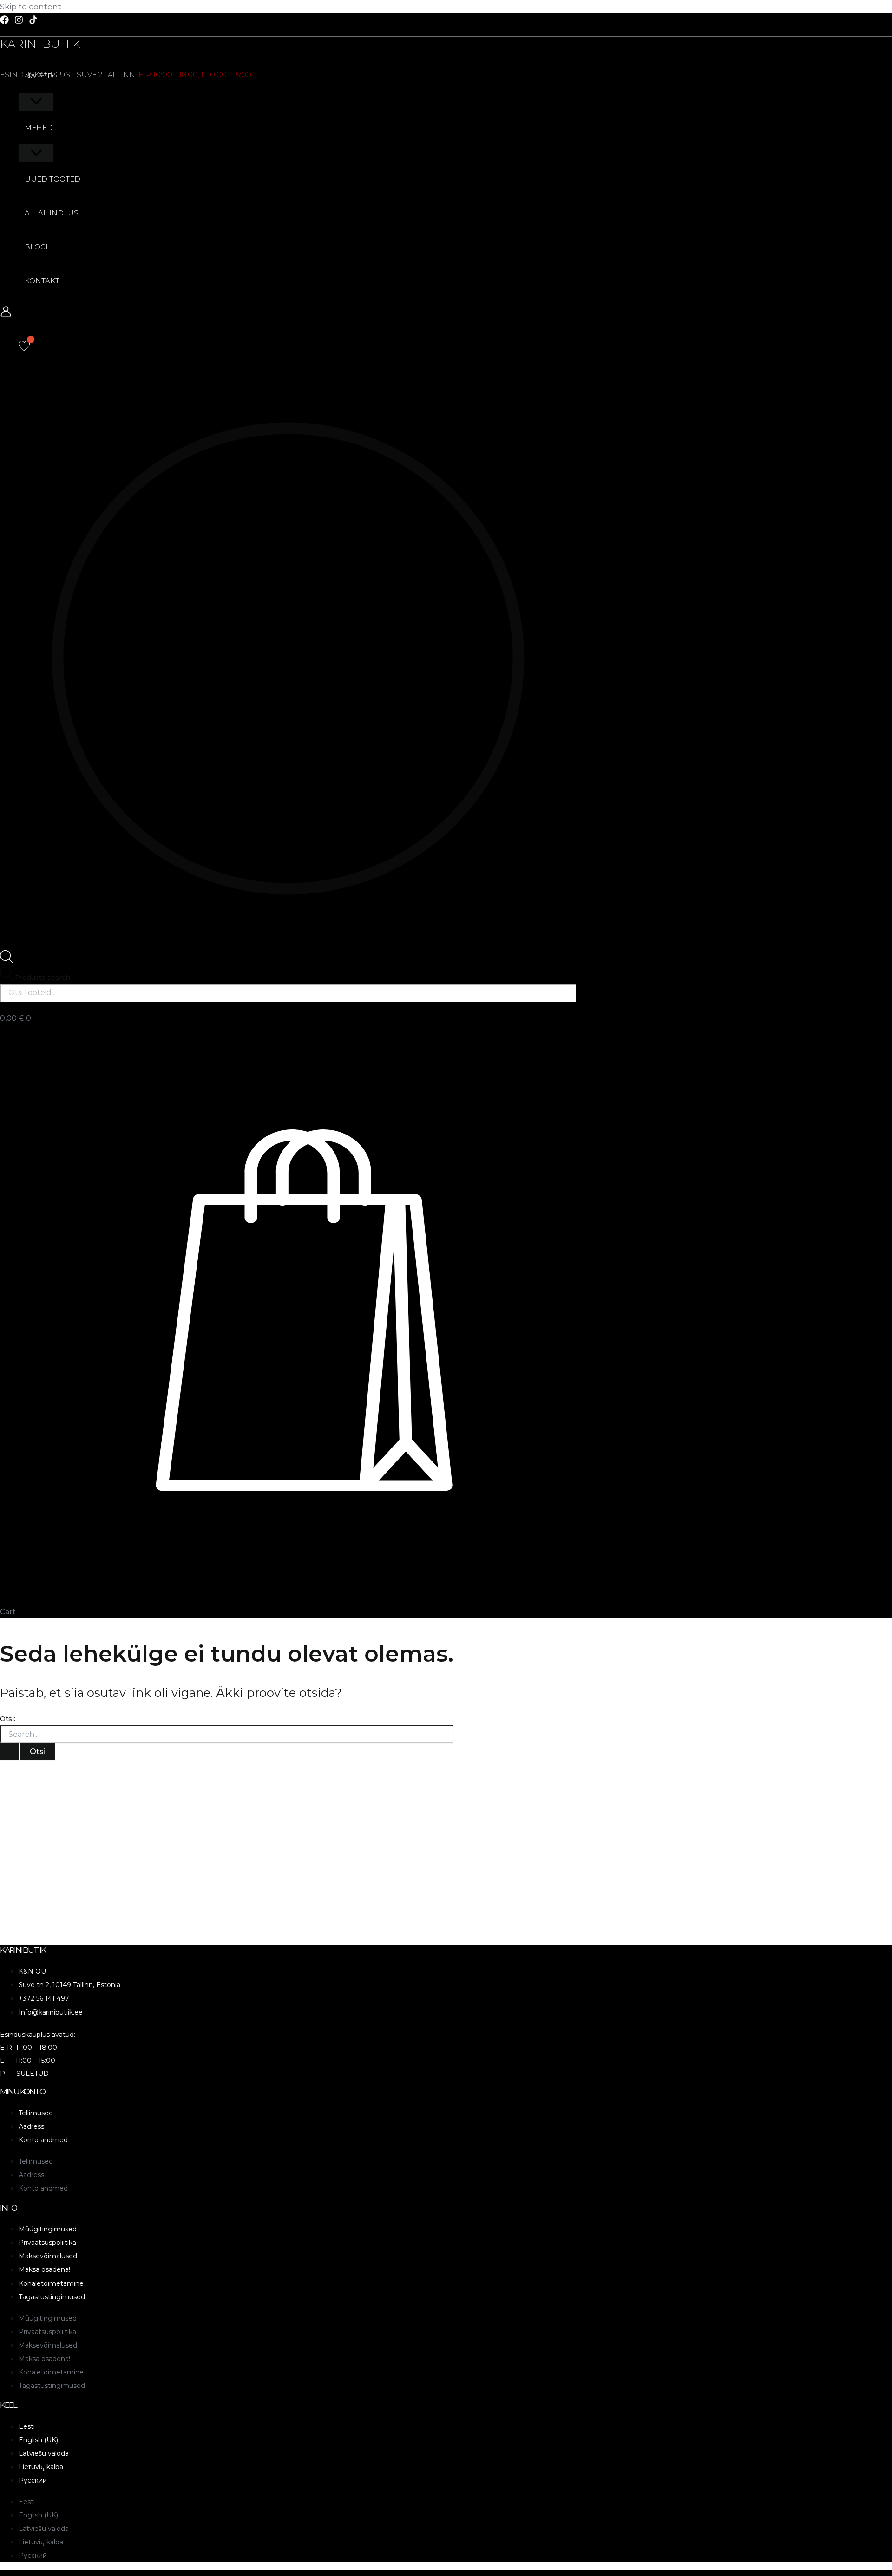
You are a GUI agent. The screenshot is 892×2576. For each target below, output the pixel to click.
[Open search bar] (7, 960)
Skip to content (31, 7)
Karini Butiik (40, 44)
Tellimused (36, 2113)
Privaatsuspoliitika (47, 2243)
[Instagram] (19, 21)
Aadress (31, 2126)
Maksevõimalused (48, 2256)
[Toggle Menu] (36, 102)
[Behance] (33, 21)
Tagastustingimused (52, 2297)
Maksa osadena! (44, 2269)
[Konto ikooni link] (6, 313)
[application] (59, 76)
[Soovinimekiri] (24, 346)
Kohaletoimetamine (51, 2283)
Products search (43, 978)
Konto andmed (43, 2140)
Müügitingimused (48, 2229)
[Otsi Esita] (9, 1752)
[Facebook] (4, 21)
